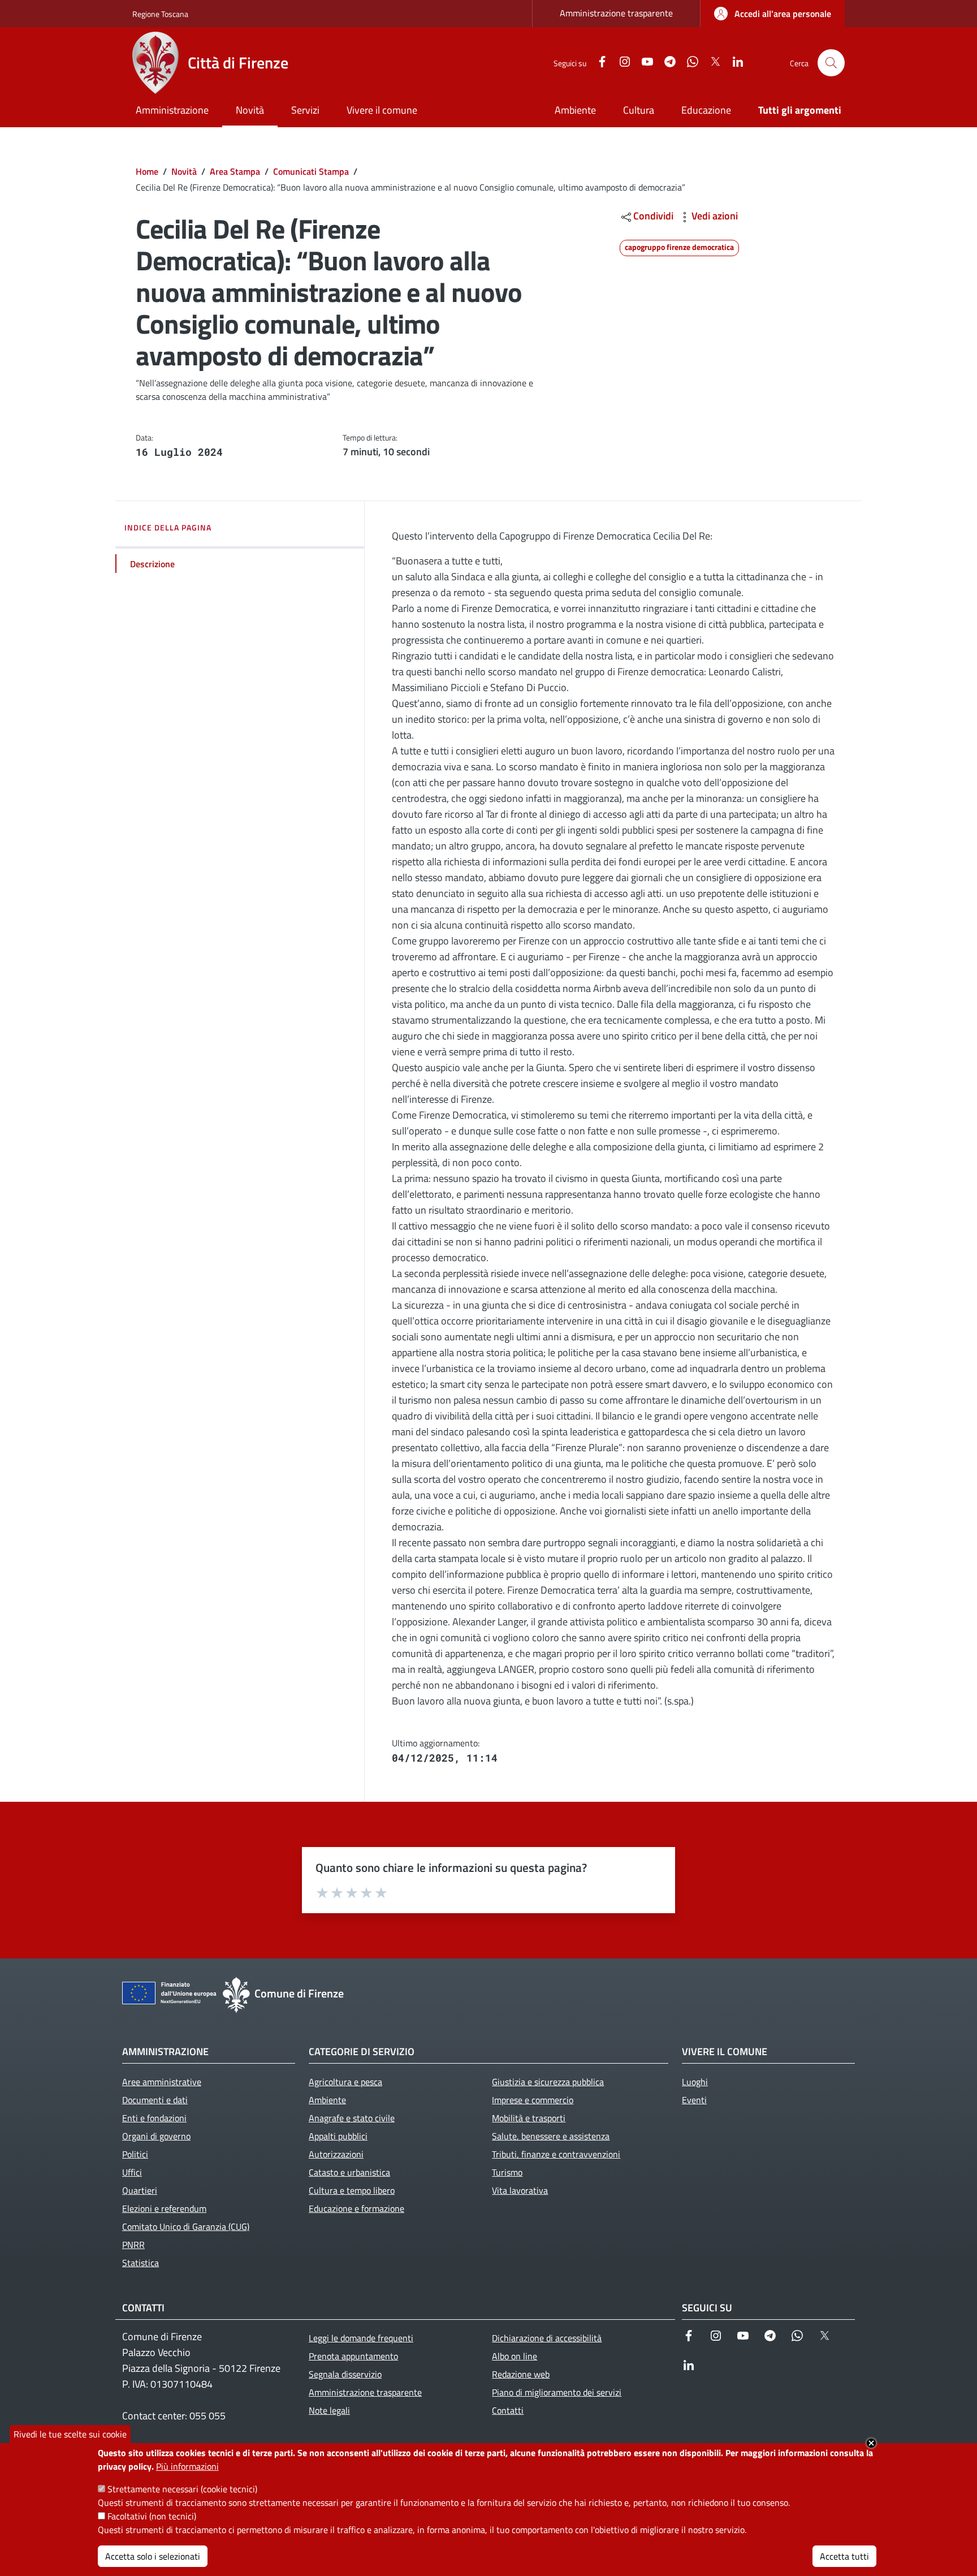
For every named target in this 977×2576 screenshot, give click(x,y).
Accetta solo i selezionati (153, 2556)
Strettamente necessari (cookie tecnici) (182, 2489)
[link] (773, 14)
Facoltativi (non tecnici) (152, 2516)
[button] (831, 63)
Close (871, 2443)
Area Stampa (235, 171)
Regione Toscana (160, 14)
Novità (184, 171)
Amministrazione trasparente (616, 13)
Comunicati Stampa (311, 171)
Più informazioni (187, 2466)
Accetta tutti (844, 2556)
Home (147, 171)
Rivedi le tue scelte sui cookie (70, 2434)
